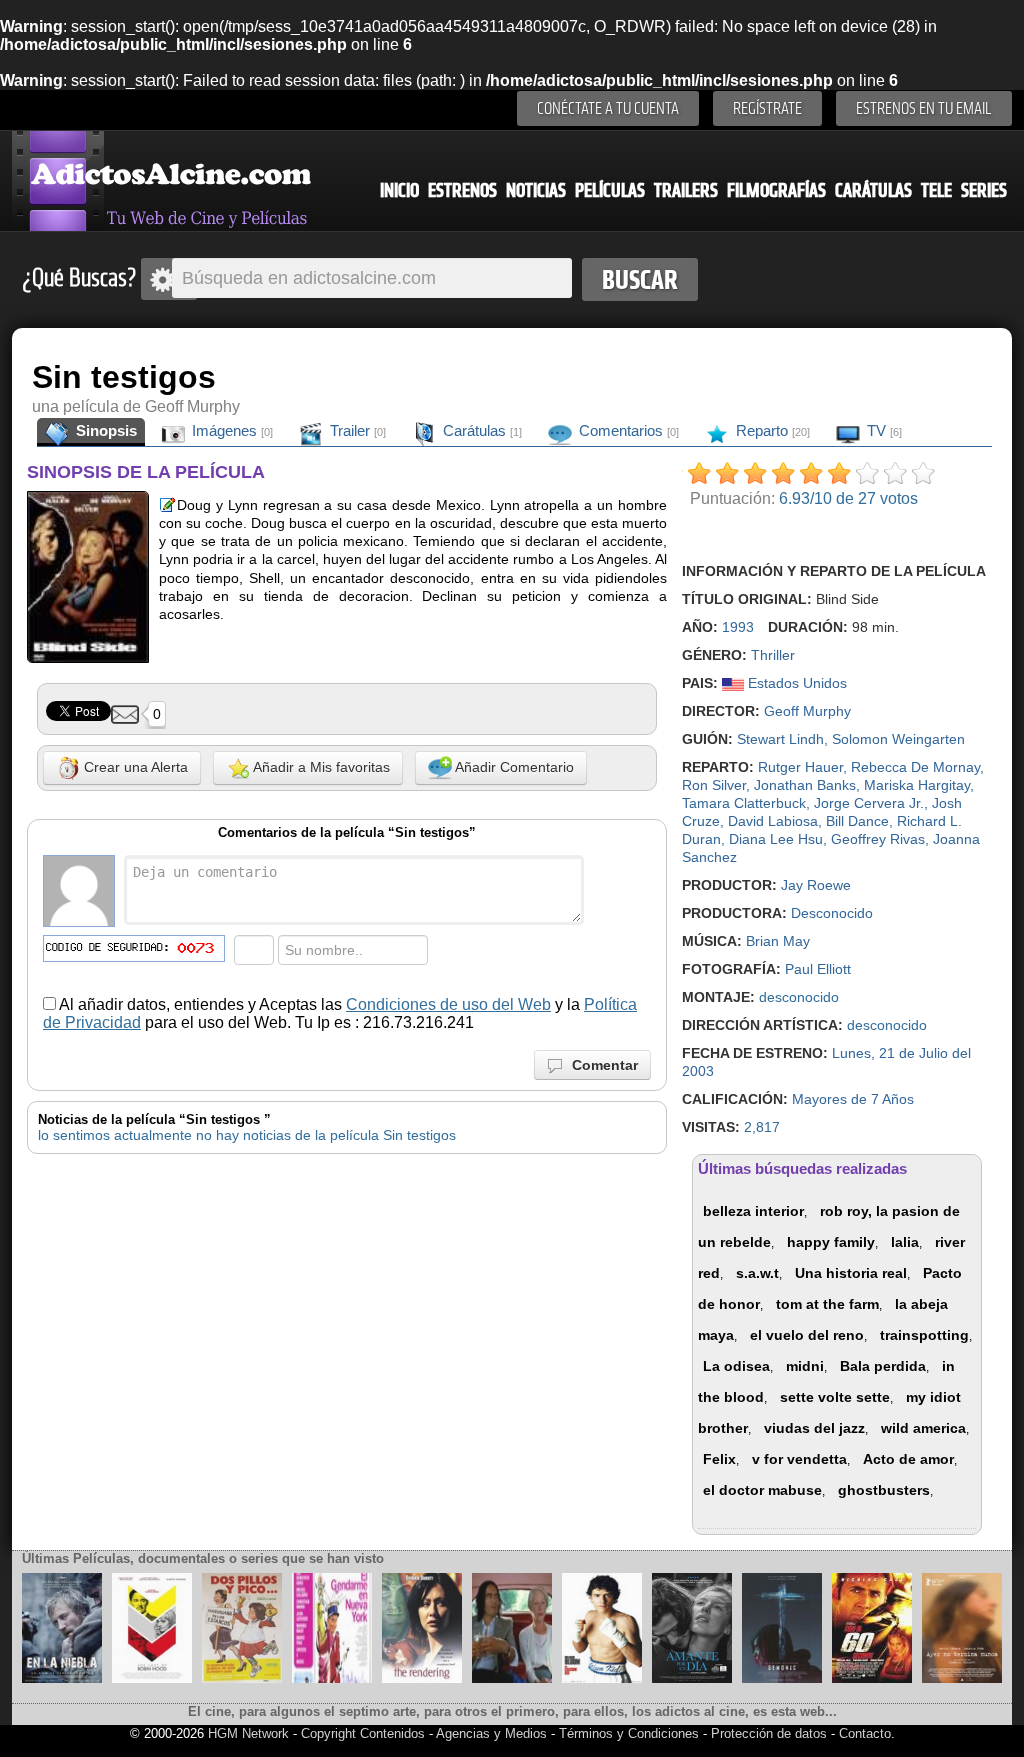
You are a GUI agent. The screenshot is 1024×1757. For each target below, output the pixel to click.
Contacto (865, 1733)
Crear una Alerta (134, 767)
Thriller (773, 655)
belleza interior (753, 1211)
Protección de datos (769, 1733)
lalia (905, 1242)
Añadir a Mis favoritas (320, 767)
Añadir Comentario (513, 767)
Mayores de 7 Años (853, 1099)
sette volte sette (835, 1397)
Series (984, 190)
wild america (923, 1428)
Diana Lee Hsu (776, 839)
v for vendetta (799, 1459)
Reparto (771, 430)
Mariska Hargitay (917, 785)
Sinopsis (104, 430)
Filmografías (776, 190)
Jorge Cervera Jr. (869, 803)
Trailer (356, 430)
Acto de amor (908, 1459)
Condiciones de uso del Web (448, 1004)
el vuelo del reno (807, 1335)
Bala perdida (883, 1366)
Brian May (778, 941)
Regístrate (767, 108)
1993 (738, 627)
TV (882, 430)
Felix (719, 1459)
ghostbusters (884, 1490)
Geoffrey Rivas (878, 839)
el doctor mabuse (762, 1490)
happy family (831, 1242)
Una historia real (851, 1273)
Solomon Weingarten (898, 739)
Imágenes (230, 430)
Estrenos (462, 190)
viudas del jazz (814, 1428)
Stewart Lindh (780, 739)
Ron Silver (714, 785)
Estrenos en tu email (924, 108)
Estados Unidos (795, 683)
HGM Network (248, 1733)
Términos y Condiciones (631, 1733)
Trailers (686, 190)
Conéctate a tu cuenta (608, 108)
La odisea (736, 1366)
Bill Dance (857, 821)
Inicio (399, 190)
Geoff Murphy (807, 711)
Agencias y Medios (491, 1733)
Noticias (536, 190)
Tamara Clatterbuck (744, 803)
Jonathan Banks (805, 785)
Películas (610, 190)
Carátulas (873, 190)
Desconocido (832, 913)
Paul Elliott (818, 969)
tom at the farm (827, 1304)
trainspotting (924, 1335)
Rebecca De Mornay (915, 767)
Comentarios (627, 430)
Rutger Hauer (800, 767)
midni (805, 1366)
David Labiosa (773, 821)
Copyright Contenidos (363, 1733)
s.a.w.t (757, 1273)
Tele (936, 190)
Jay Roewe (816, 885)
